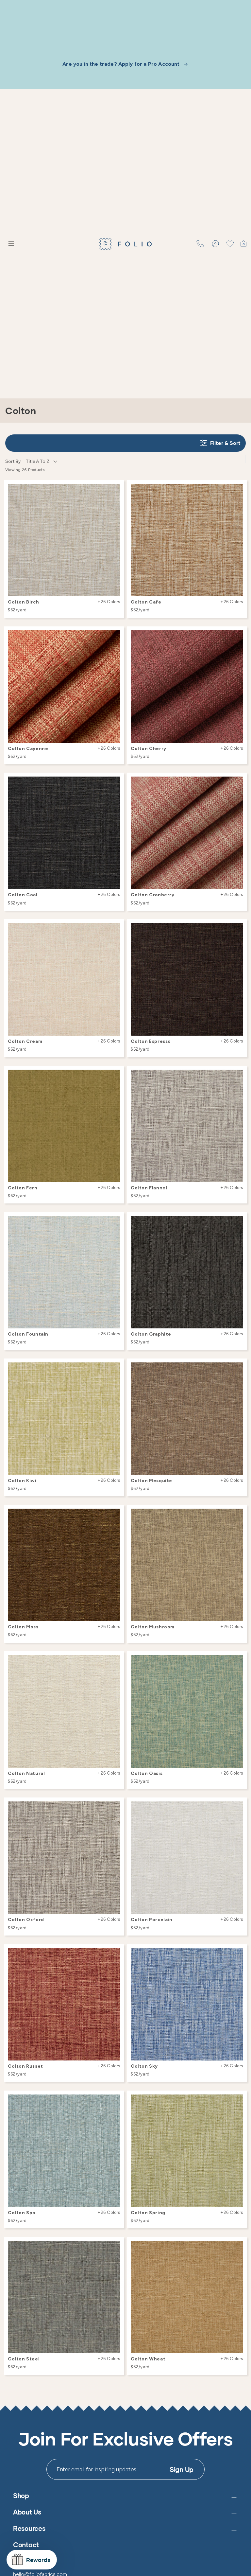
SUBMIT (185, 1338)
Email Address (149, 1303)
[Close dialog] (235, 1215)
